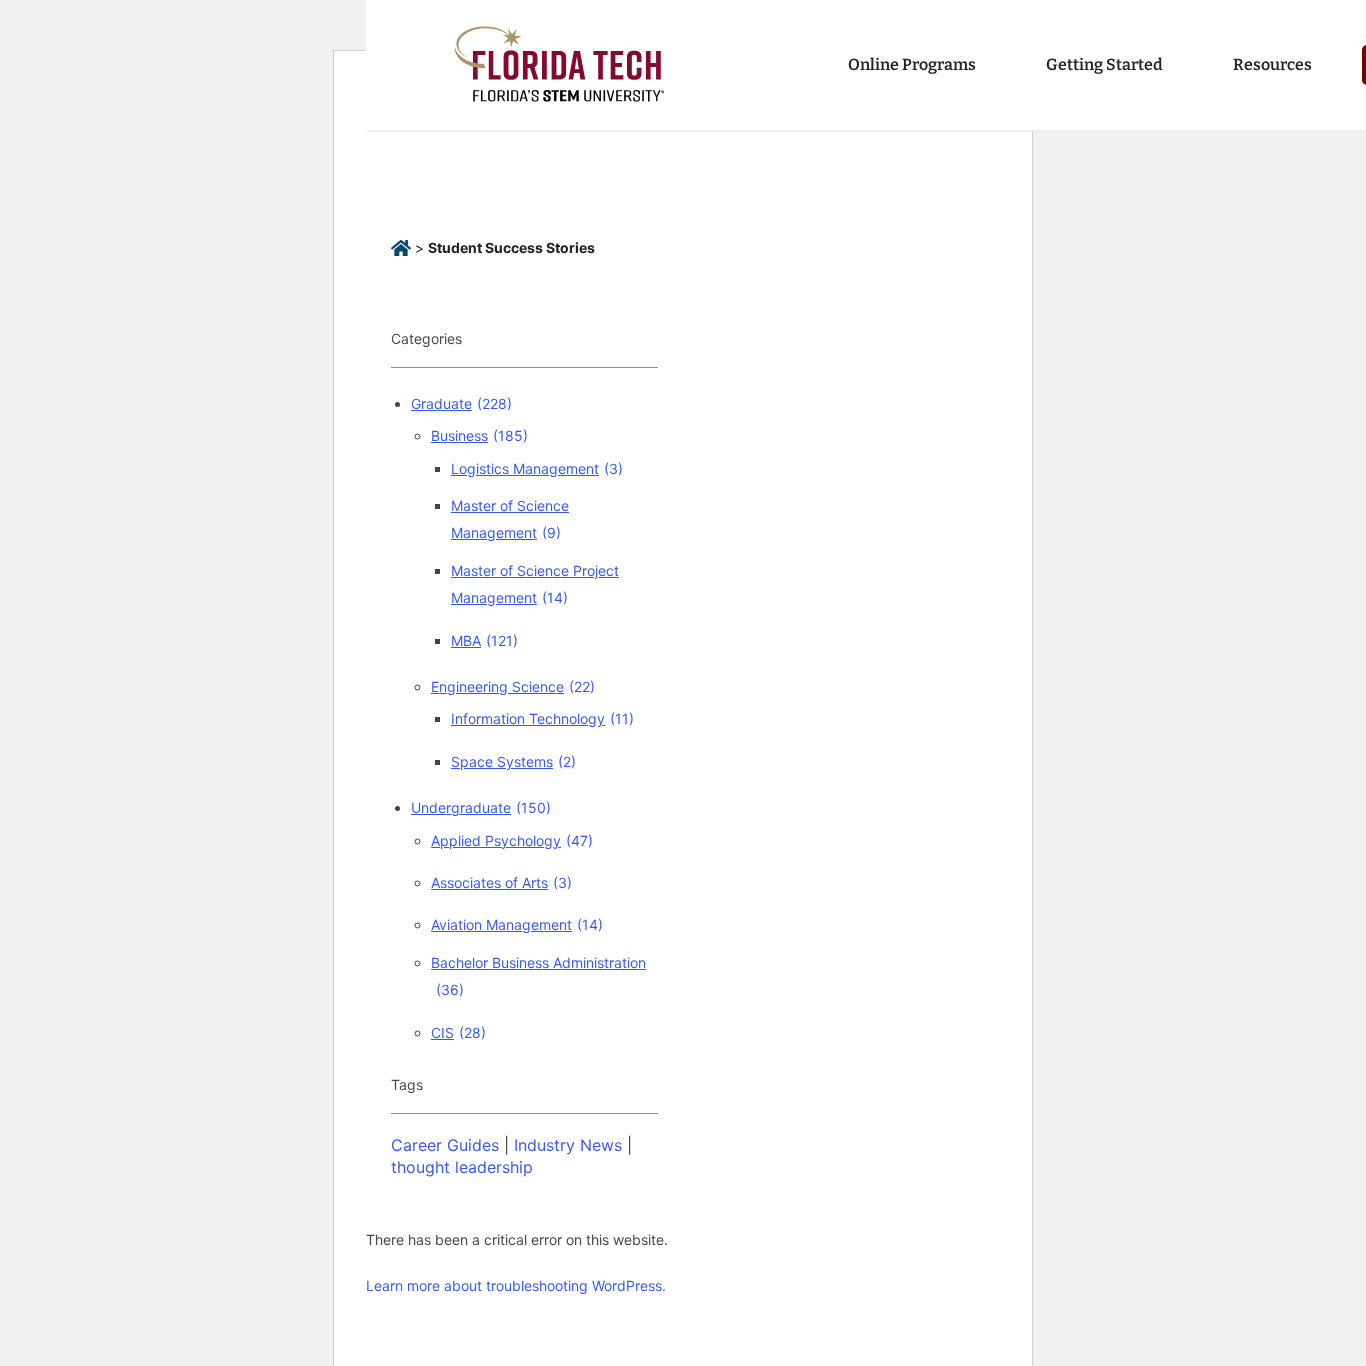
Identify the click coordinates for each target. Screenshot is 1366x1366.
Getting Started (1104, 64)
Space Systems (513, 761)
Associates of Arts (501, 882)
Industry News (568, 1145)
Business (479, 435)
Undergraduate (481, 807)
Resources (1272, 64)
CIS (458, 1032)
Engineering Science (513, 686)
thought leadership (462, 1167)
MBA (484, 640)
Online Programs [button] (912, 64)
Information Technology (542, 718)
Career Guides (445, 1145)
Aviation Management (517, 924)
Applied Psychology (512, 840)
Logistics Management (537, 468)
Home (401, 248)
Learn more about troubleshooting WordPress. (516, 1285)
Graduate (461, 403)
